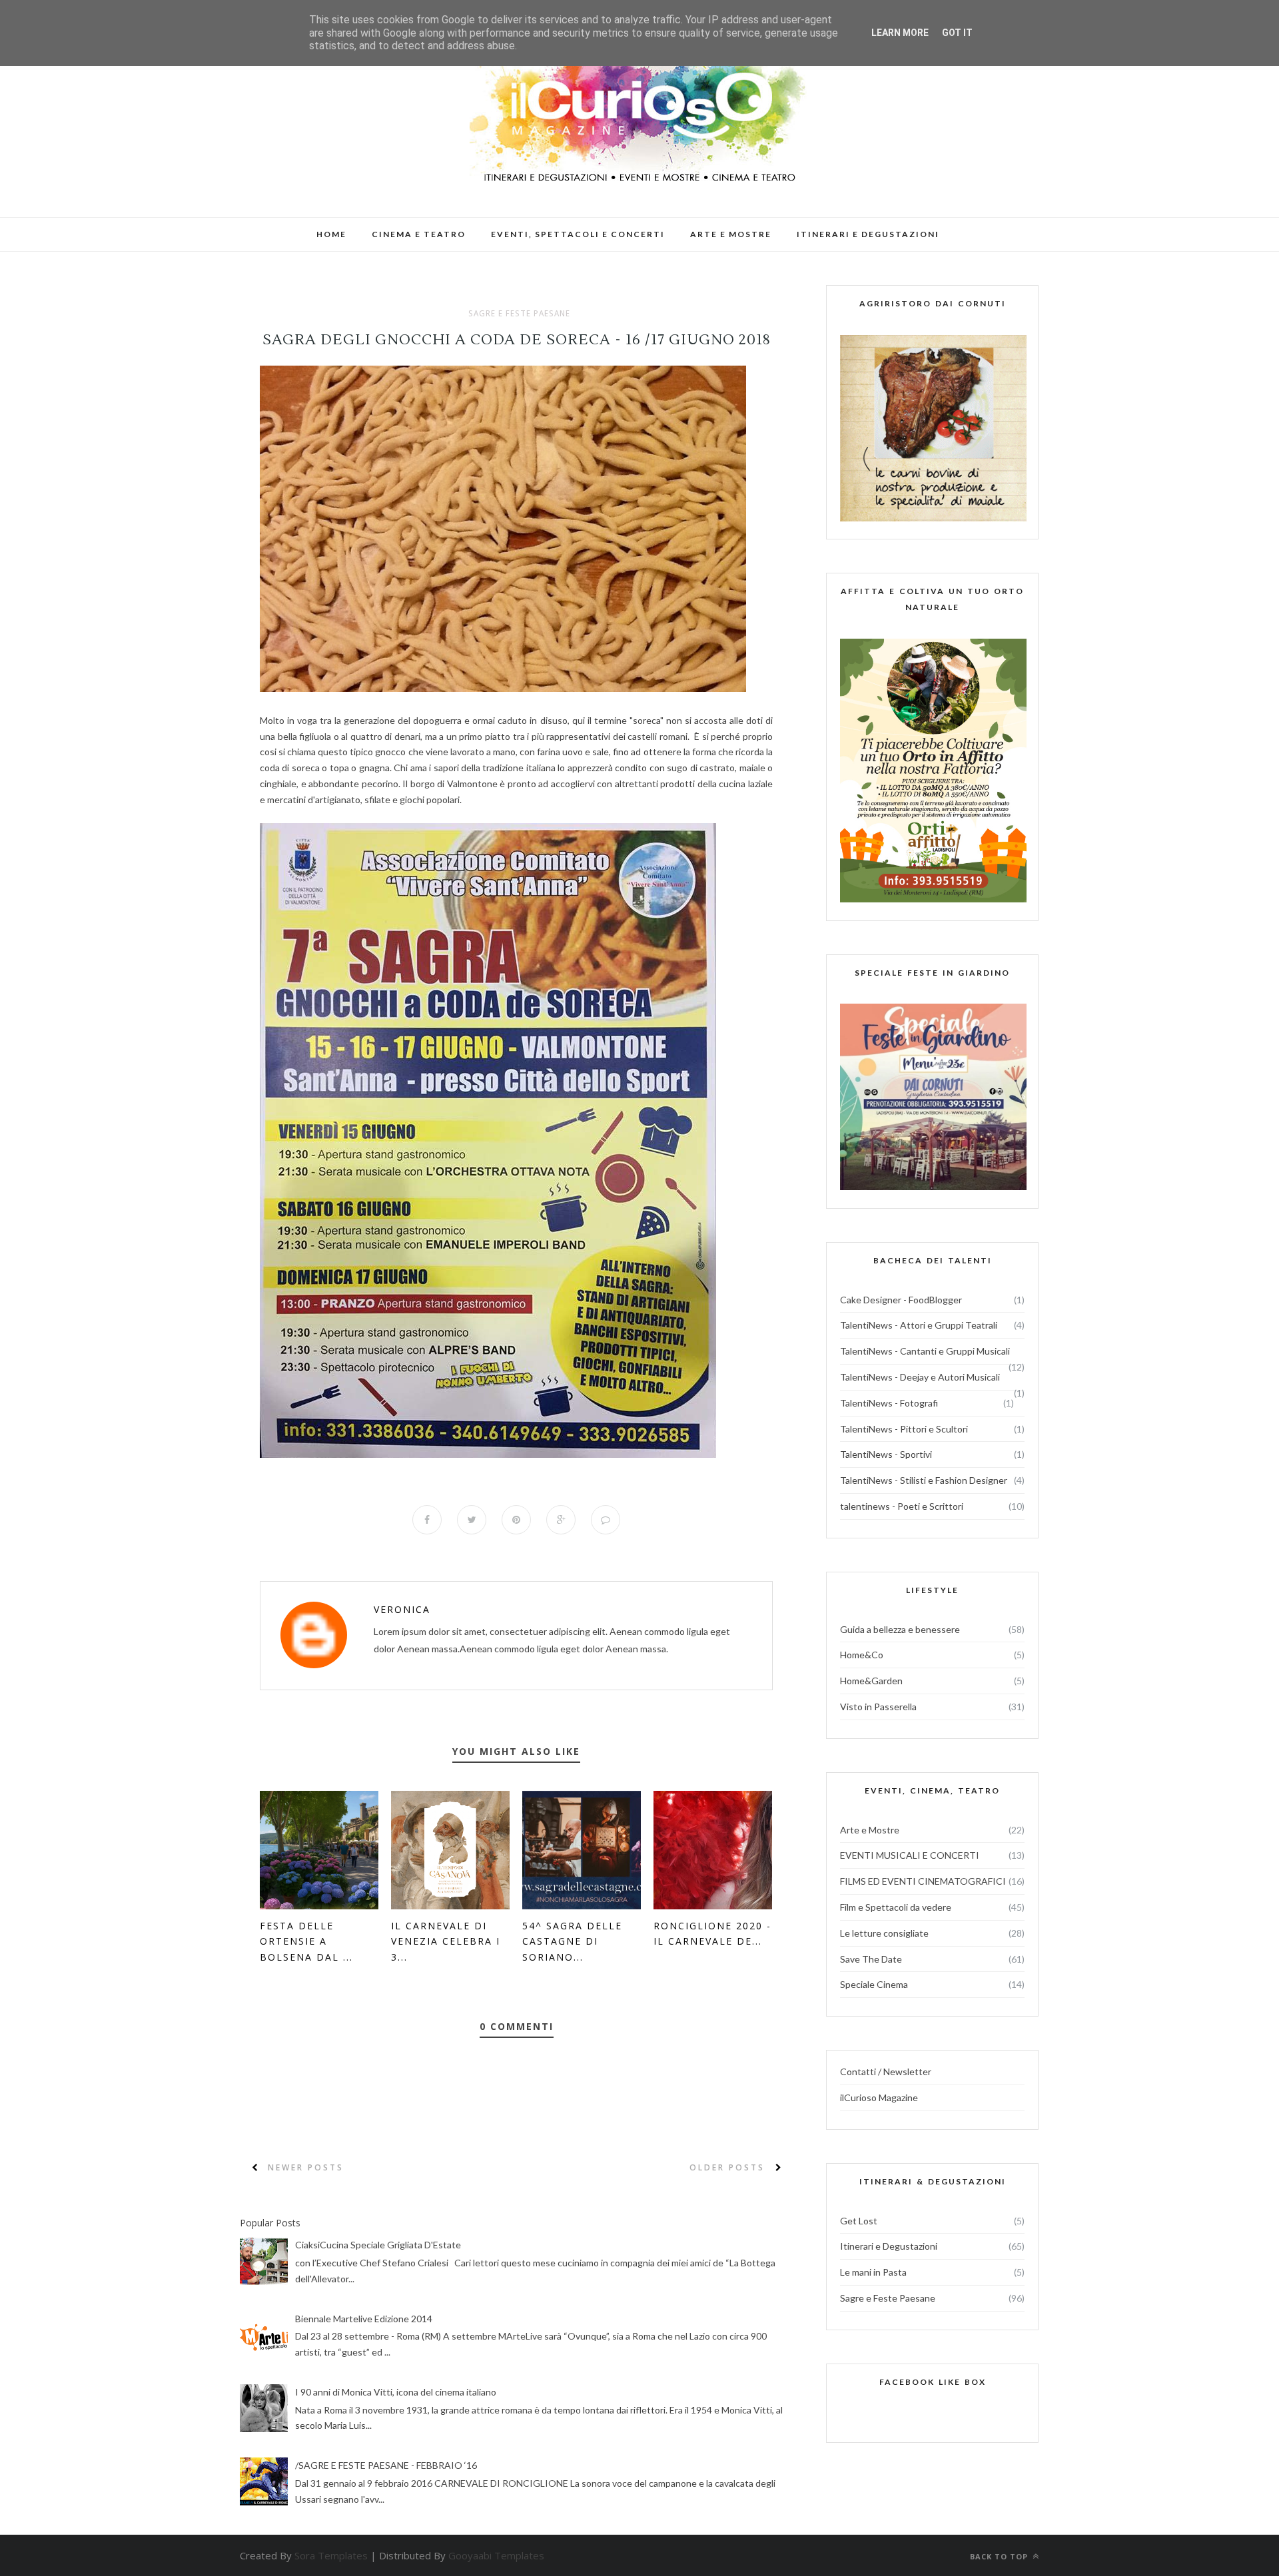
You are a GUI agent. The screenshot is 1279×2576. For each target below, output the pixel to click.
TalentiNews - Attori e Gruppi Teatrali (919, 1325)
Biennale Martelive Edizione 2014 (364, 2319)
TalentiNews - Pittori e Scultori (904, 1429)
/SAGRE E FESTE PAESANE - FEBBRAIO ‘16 (386, 2465)
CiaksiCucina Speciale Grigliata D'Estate (378, 2245)
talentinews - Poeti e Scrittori (902, 1506)
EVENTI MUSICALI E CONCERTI (910, 1855)
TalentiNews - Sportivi (886, 1454)
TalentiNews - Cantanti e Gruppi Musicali (925, 1351)
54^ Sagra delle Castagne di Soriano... (572, 1942)
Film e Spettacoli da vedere (896, 1907)
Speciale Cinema (874, 1984)
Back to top (1000, 2556)
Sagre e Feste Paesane (519, 314)
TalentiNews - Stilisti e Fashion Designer (924, 1480)
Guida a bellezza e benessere (900, 1629)
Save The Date (871, 1959)
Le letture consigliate (884, 1933)
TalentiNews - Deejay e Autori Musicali (920, 1377)
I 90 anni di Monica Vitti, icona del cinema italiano (396, 2392)
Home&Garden (871, 1681)
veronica (402, 1609)
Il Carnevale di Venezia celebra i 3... (446, 1942)
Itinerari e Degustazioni (889, 2246)
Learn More (900, 33)
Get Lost (859, 2221)
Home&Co (862, 1655)
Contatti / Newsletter (886, 2072)
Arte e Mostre (870, 1830)
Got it (957, 33)
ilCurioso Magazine (879, 2097)
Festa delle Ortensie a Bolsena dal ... (306, 1942)
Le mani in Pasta (873, 2272)
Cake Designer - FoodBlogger (901, 1300)
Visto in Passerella (878, 1707)
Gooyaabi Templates (496, 2555)
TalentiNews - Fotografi (889, 1403)
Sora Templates (331, 2555)
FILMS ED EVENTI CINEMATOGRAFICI (923, 1881)
